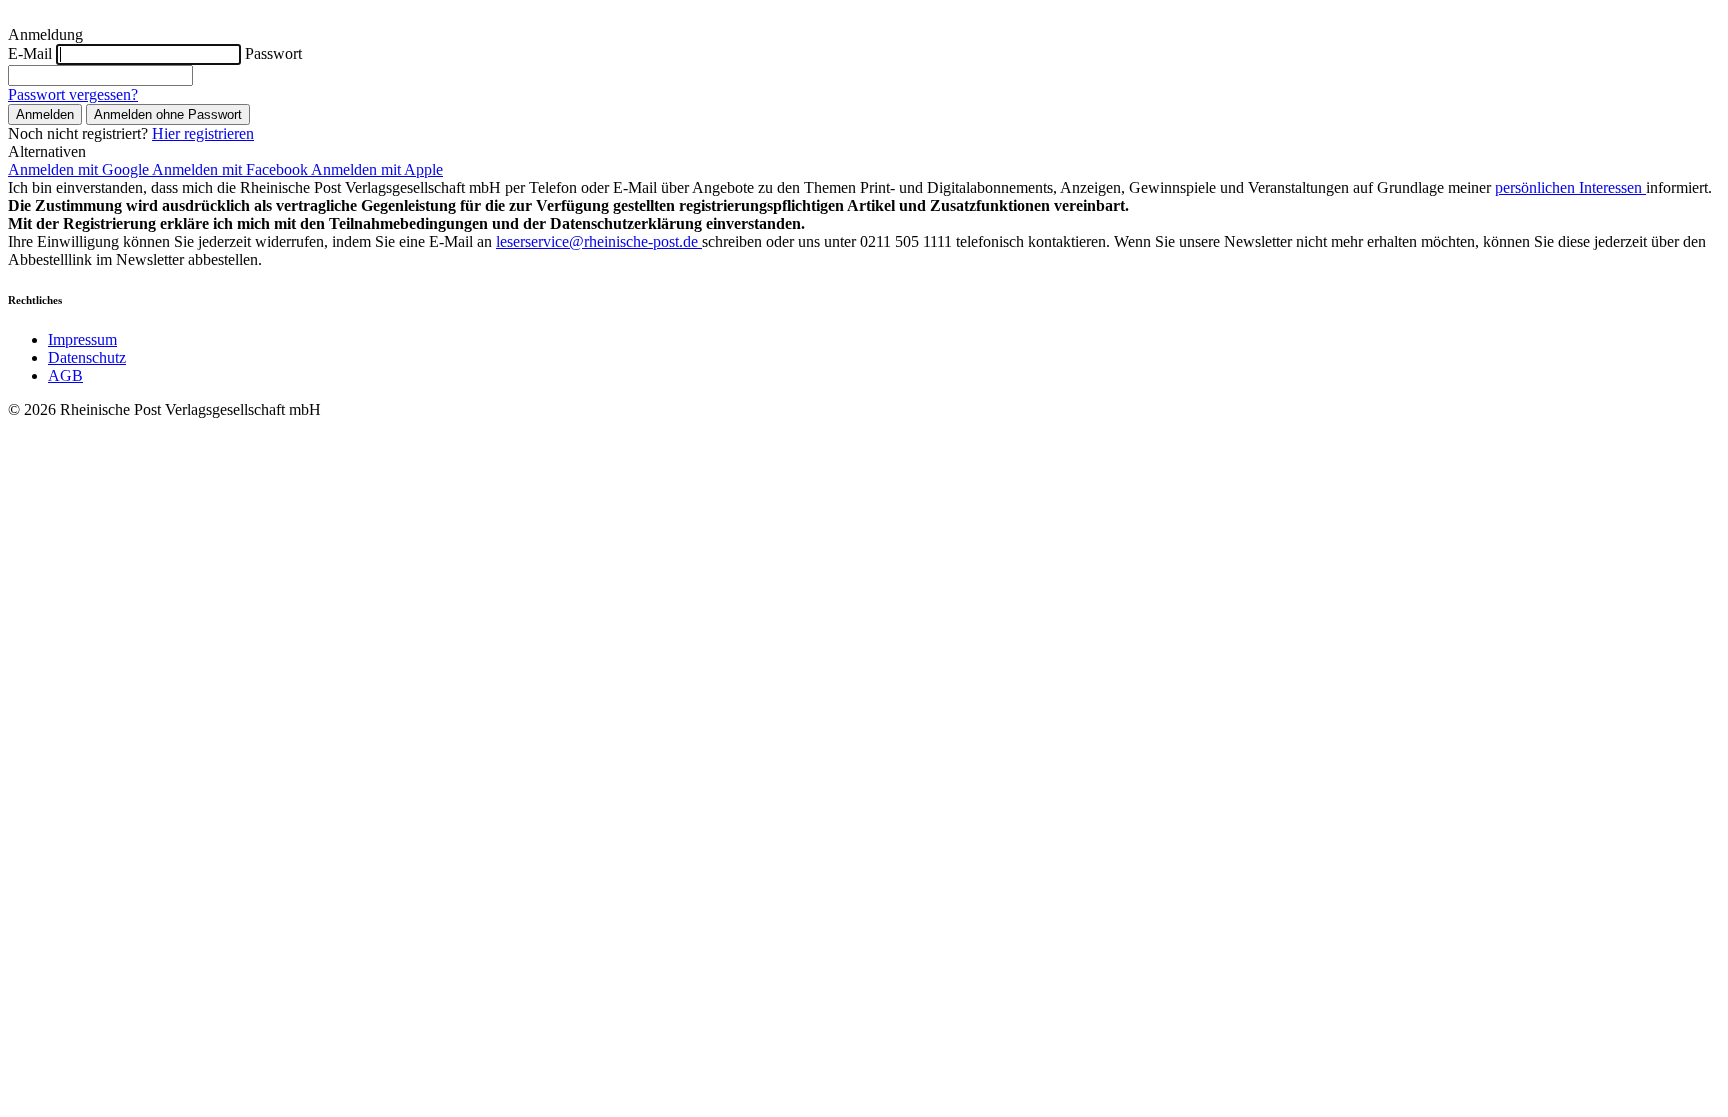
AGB (65, 375)
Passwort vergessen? (73, 94)
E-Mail (30, 53)
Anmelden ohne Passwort (168, 114)
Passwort (273, 53)
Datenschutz (87, 357)
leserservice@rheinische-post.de (599, 241)
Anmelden (45, 114)
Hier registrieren (203, 133)
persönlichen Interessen (1570, 187)
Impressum (82, 339)
